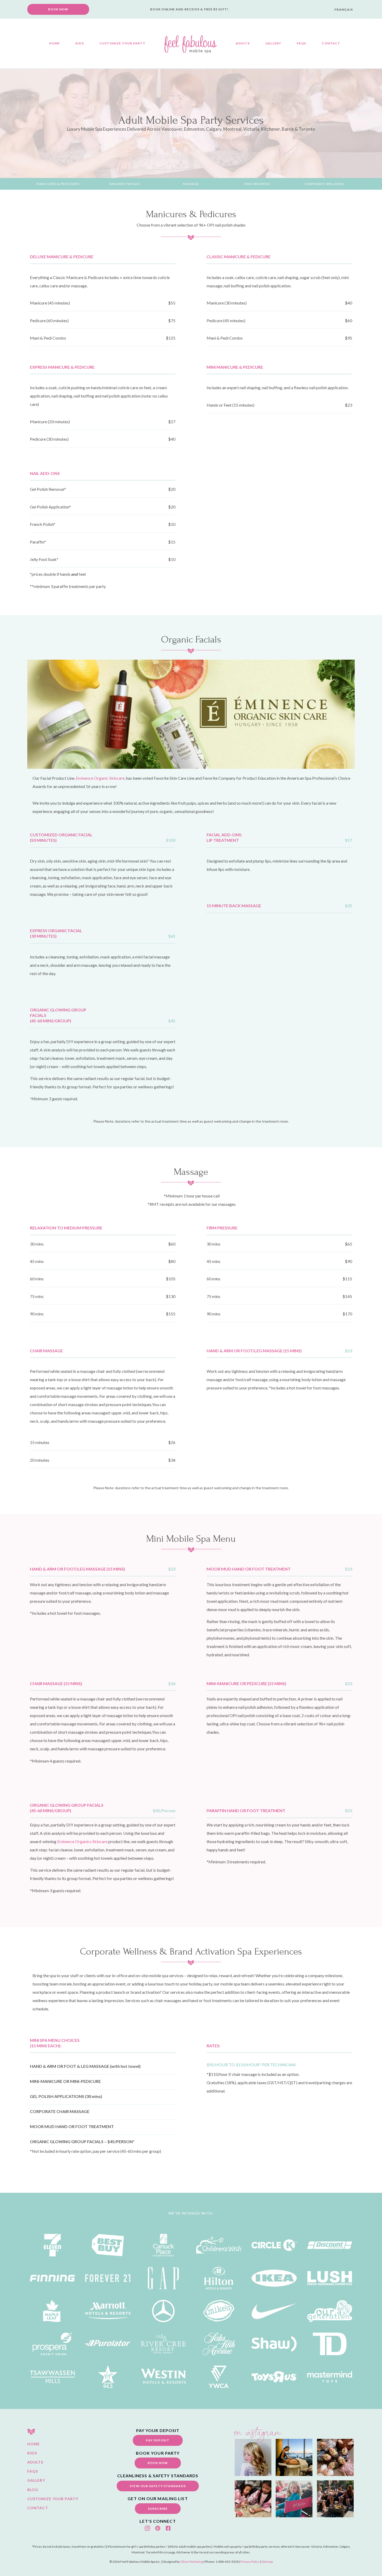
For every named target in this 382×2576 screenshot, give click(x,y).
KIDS (80, 43)
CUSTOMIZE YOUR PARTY (122, 43)
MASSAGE (191, 184)
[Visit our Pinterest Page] (158, 2528)
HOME (54, 43)
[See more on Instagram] (147, 2528)
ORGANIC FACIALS (124, 184)
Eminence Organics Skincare (82, 1841)
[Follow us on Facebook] (168, 2528)
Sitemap (267, 2562)
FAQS (301, 43)
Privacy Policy (250, 2562)
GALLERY (273, 43)
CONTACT (331, 43)
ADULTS (243, 43)
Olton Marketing (192, 2562)
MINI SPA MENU (258, 184)
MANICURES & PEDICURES (58, 184)
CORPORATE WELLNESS (324, 184)
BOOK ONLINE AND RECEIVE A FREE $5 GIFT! (189, 9)
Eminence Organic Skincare (100, 778)
